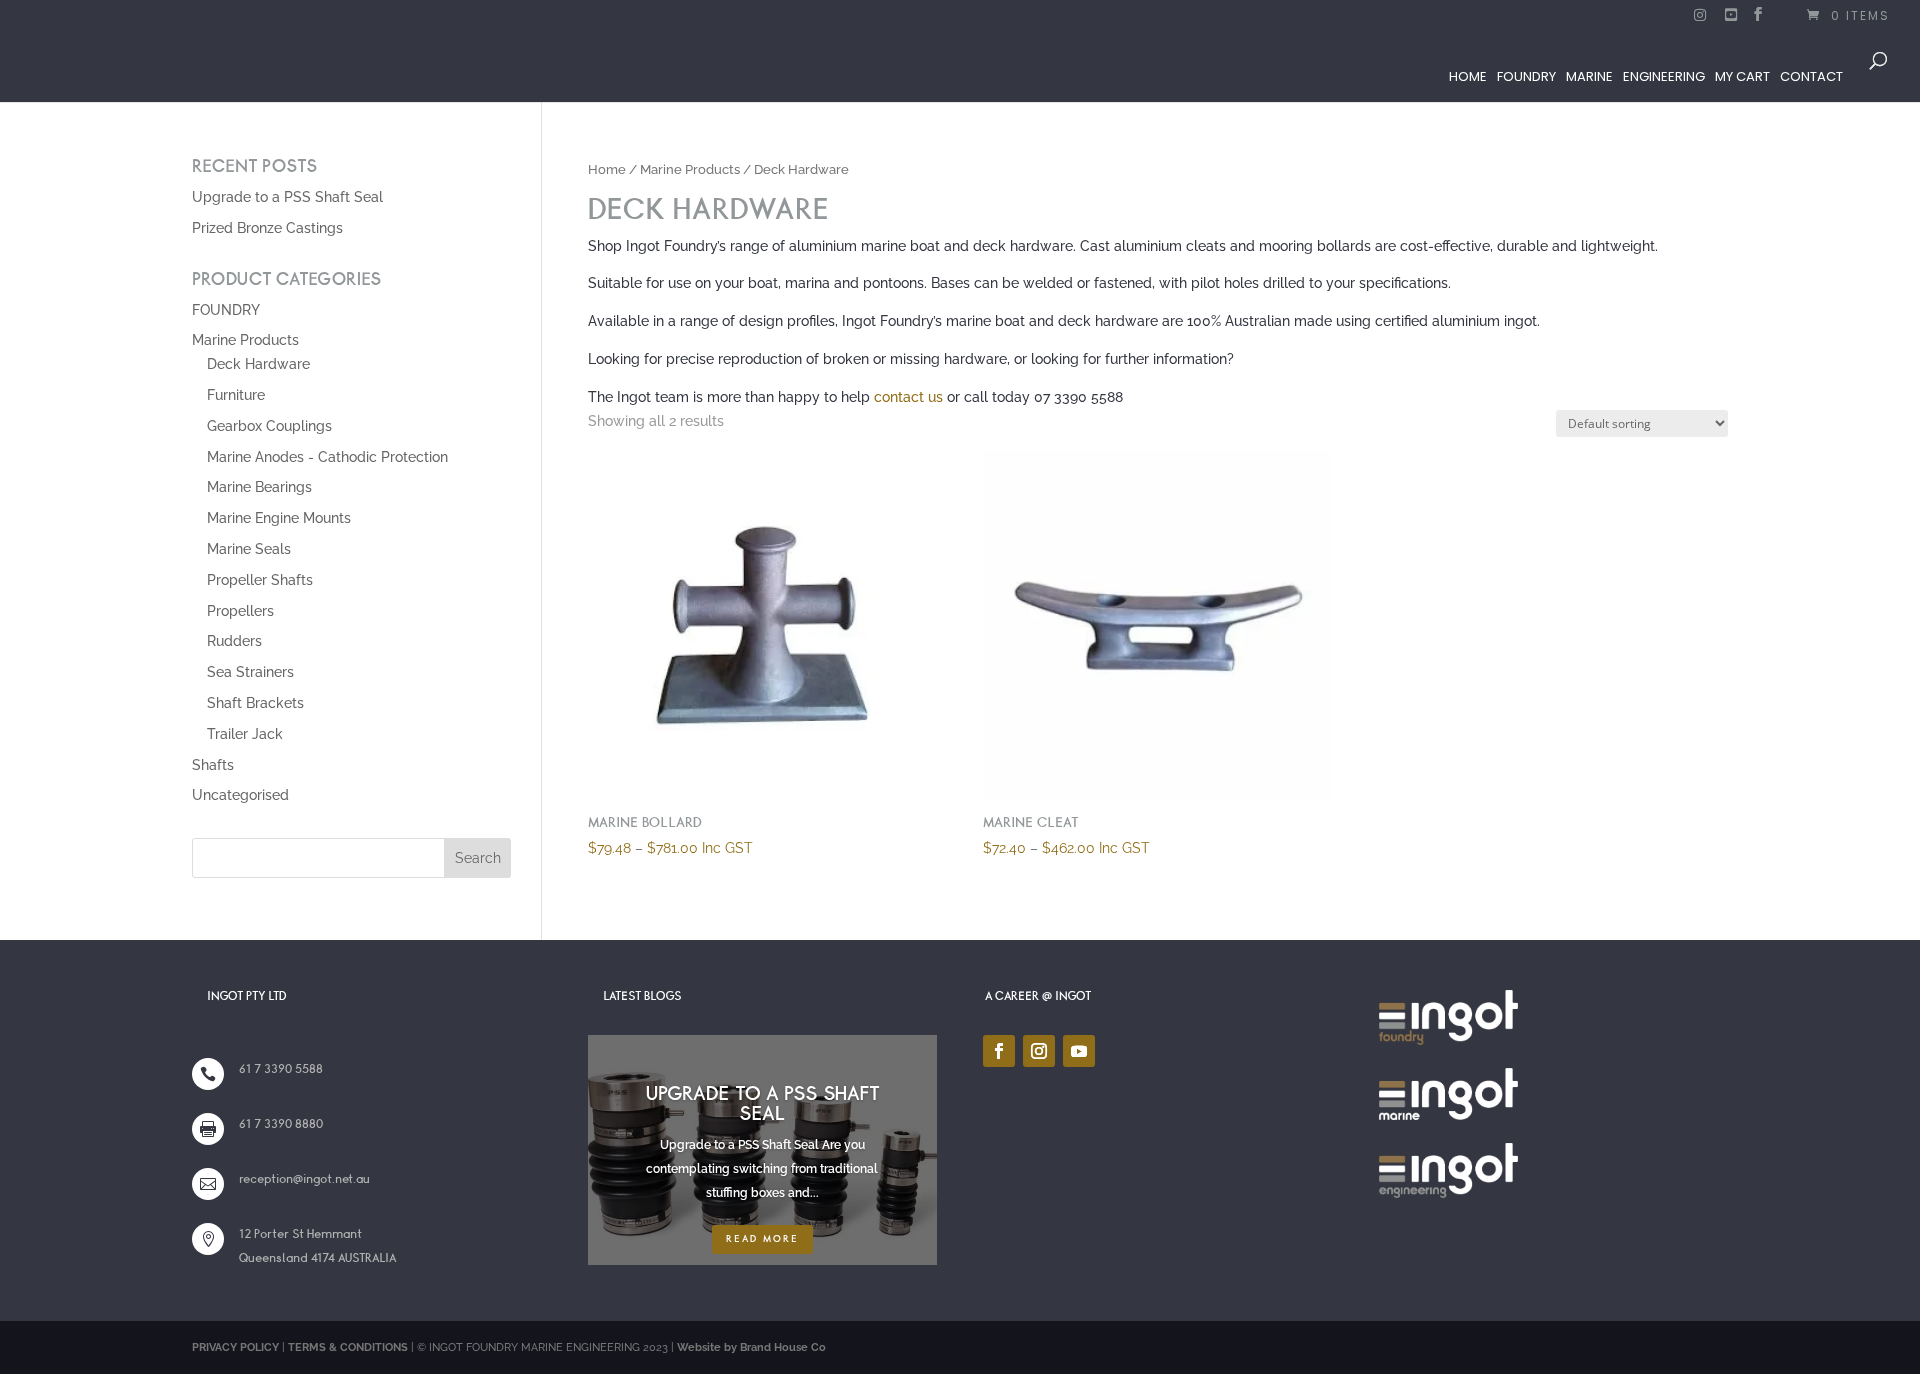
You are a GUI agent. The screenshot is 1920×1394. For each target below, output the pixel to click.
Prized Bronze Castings (267, 228)
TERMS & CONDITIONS (348, 1347)
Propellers (240, 611)
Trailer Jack (245, 734)
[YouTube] (1732, 20)
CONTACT (1811, 76)
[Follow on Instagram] (1039, 1051)
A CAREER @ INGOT (1038, 996)
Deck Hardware (258, 364)
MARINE (1589, 76)
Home (607, 169)
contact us (908, 397)
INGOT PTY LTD (247, 996)
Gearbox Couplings (269, 426)
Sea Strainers (250, 672)
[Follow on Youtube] (1079, 1051)
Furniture (236, 395)
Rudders (234, 641)
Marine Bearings (259, 487)
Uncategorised (240, 795)
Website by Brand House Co (751, 1347)
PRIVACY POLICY (235, 1347)
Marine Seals (249, 549)
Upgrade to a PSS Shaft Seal (287, 197)
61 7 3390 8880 (281, 1124)
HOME (1468, 76)
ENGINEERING (1664, 76)
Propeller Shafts (260, 580)
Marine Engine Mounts (279, 518)
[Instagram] (1701, 20)
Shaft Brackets (255, 703)
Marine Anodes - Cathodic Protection (327, 457)
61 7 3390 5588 (281, 1069)
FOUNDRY (1526, 76)
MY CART (1742, 76)
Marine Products (690, 169)
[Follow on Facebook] (999, 1051)
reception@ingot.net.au (304, 1179)
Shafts (213, 765)
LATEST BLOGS (642, 996)
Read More (762, 1239)
